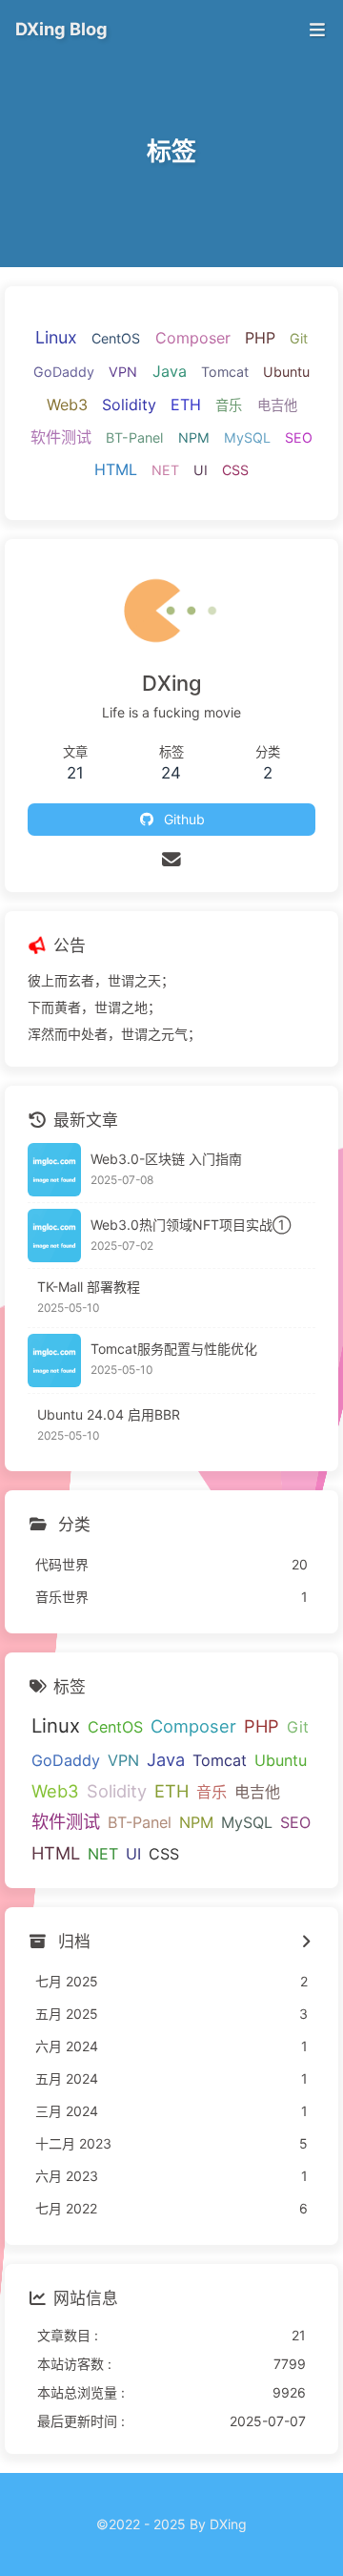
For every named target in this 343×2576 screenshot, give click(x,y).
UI (201, 470)
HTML (116, 469)
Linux (56, 337)
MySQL (247, 437)
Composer (193, 338)
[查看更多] (305, 1942)
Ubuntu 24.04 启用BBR (109, 1414)
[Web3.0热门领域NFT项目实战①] (54, 1236)
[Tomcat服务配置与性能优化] (54, 1361)
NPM (194, 437)
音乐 (229, 405)
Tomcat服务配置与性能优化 (174, 1349)
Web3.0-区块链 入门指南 (166, 1159)
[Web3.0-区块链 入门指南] (54, 1170)
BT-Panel (134, 437)
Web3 (67, 405)
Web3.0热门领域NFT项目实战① (191, 1225)
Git (299, 338)
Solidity (129, 405)
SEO (299, 437)
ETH (186, 405)
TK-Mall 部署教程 (89, 1287)
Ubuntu (286, 372)
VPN (123, 372)
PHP (260, 338)
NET (165, 470)
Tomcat (225, 372)
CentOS (116, 338)
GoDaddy (64, 372)
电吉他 (277, 405)
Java (170, 371)
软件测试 (61, 437)
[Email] (172, 860)
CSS (235, 470)
